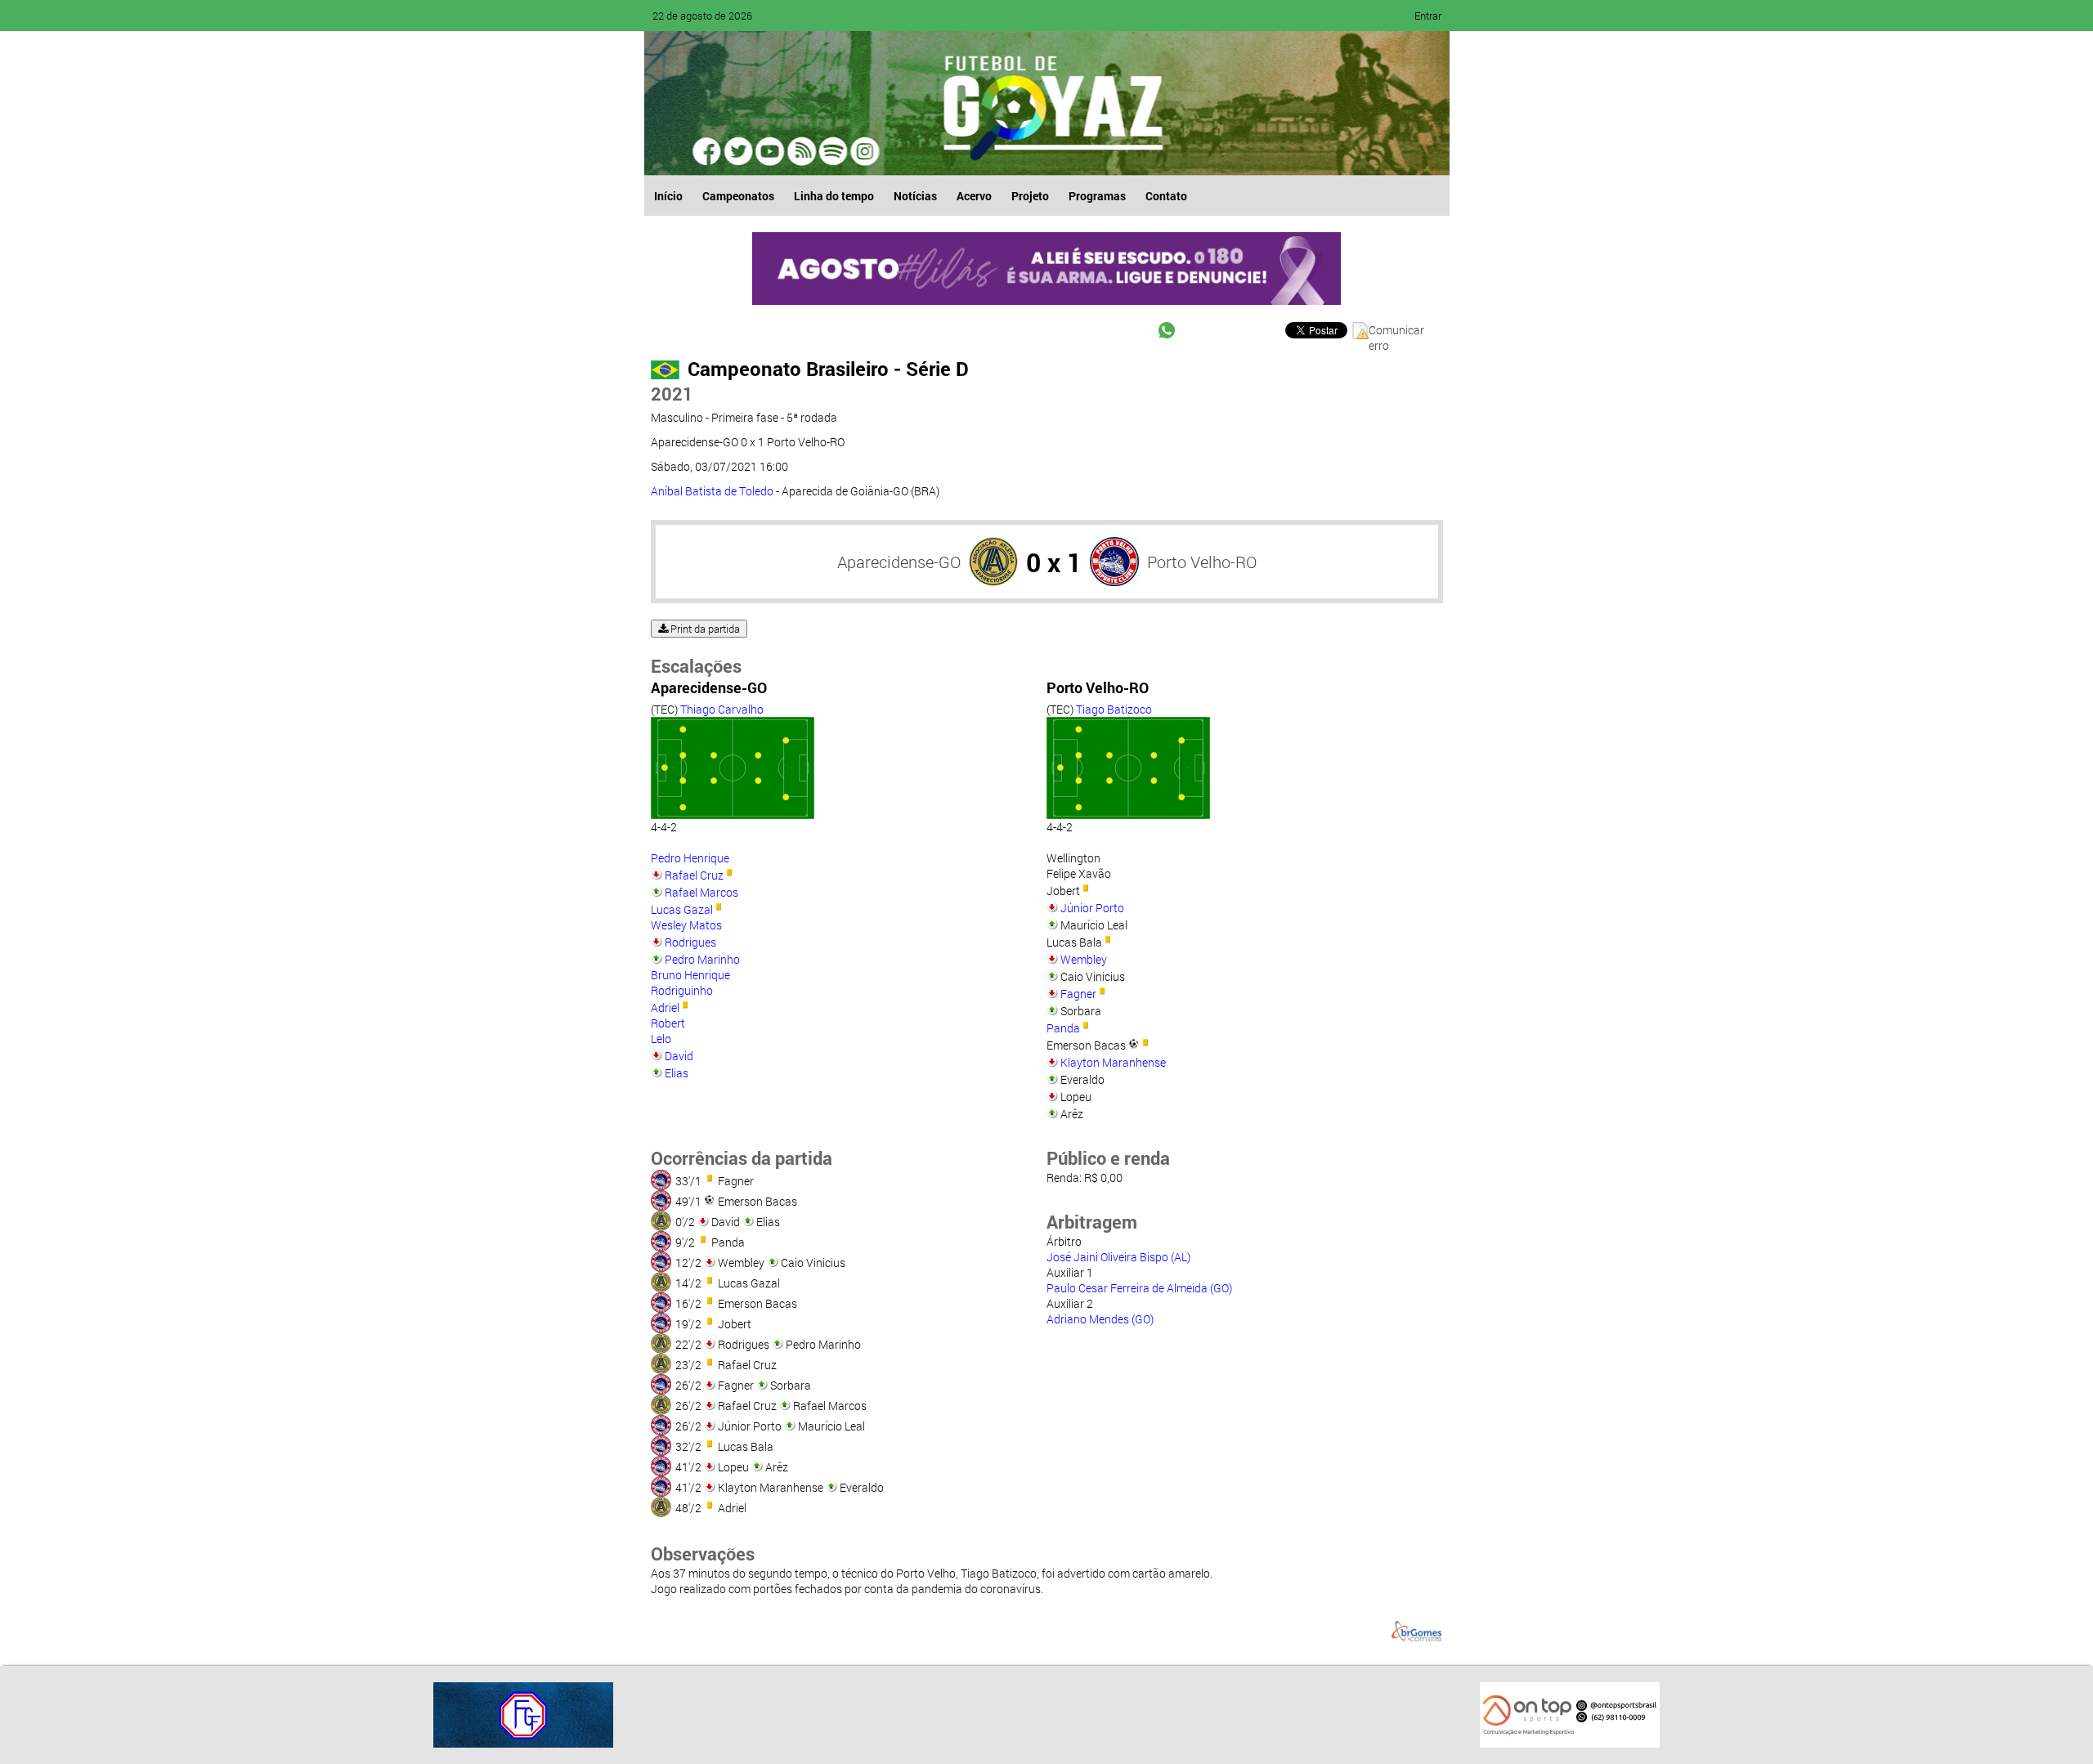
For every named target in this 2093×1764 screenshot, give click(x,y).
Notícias (915, 196)
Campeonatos (738, 196)
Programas (1097, 196)
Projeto (1030, 196)
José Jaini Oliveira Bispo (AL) (1118, 1257)
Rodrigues (690, 942)
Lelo (661, 1039)
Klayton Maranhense (1113, 1062)
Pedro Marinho (702, 959)
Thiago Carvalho (722, 709)
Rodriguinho (682, 990)
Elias (677, 1073)
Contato (1166, 196)
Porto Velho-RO (1202, 562)
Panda (1063, 1028)
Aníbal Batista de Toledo (712, 491)
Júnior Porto (1092, 908)
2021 (672, 394)
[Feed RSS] (832, 151)
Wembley (1084, 959)
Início (668, 196)
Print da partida (704, 629)
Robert (668, 1023)
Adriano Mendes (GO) (1100, 1319)
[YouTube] (770, 151)
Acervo (974, 196)
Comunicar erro (1396, 331)
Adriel (665, 1007)
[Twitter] (739, 151)
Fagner (1078, 994)
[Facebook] (708, 151)
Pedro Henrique (690, 858)
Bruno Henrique (690, 975)
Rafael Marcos (701, 892)
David (679, 1056)
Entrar (1428, 16)
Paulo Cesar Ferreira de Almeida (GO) (1139, 1288)
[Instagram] (863, 151)
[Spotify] (801, 151)
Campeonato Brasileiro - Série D (828, 369)
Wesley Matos (686, 925)
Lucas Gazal (682, 909)
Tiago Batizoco (1114, 709)
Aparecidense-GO (899, 562)
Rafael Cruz (694, 875)
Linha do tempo (834, 196)
